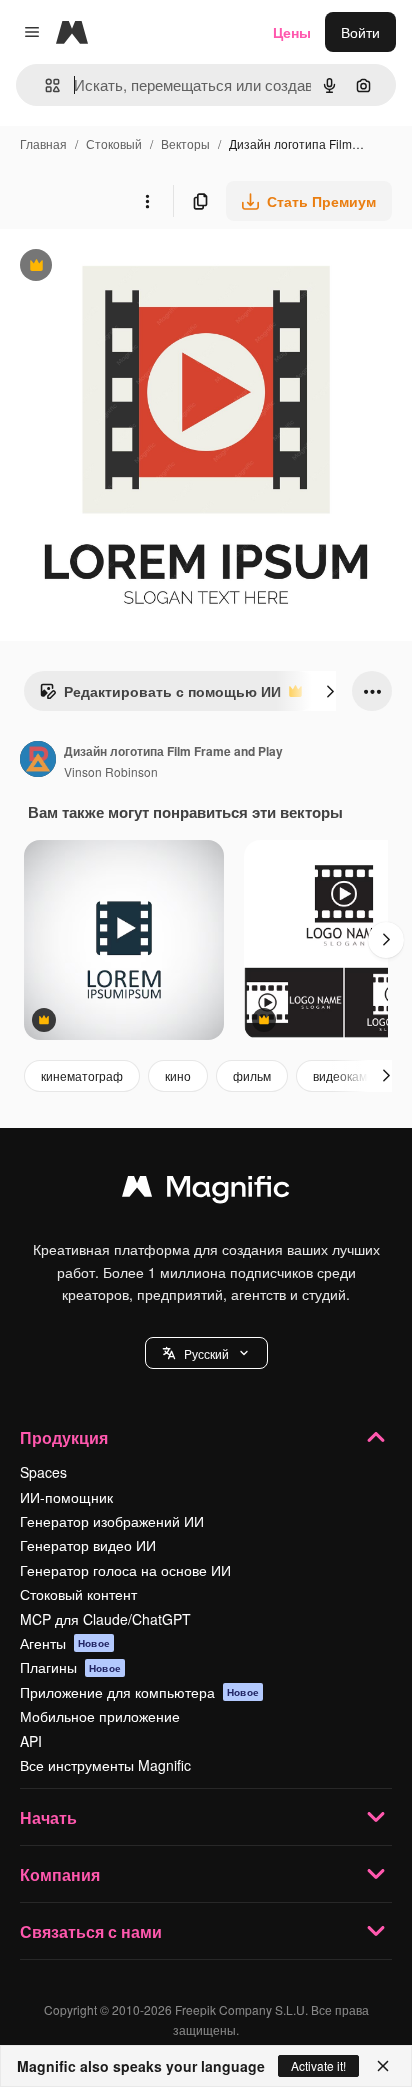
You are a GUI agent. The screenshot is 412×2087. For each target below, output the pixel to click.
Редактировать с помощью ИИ (160, 696)
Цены (292, 32)
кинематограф (82, 1075)
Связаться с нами (91, 1931)
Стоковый (114, 143)
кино (178, 1075)
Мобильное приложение (100, 1716)
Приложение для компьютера (139, 1692)
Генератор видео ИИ (88, 1545)
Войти (360, 32)
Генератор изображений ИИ (112, 1521)
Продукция (64, 1437)
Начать (48, 1817)
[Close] (383, 2066)
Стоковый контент (78, 1594)
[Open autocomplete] (44, 85)
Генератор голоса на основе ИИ (125, 1570)
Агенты (65, 1643)
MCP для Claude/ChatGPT (105, 1619)
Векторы (185, 143)
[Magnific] (206, 1191)
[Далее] (330, 691)
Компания (60, 1874)
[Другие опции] (147, 201)
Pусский (206, 1353)
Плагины (70, 1667)
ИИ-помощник (66, 1497)
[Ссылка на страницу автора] (38, 761)
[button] (206, 1353)
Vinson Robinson (111, 771)
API (31, 1741)
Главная (43, 143)
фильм (252, 1075)
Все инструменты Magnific (105, 1765)
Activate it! (318, 2065)
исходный (134, 267)
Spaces (43, 1472)
